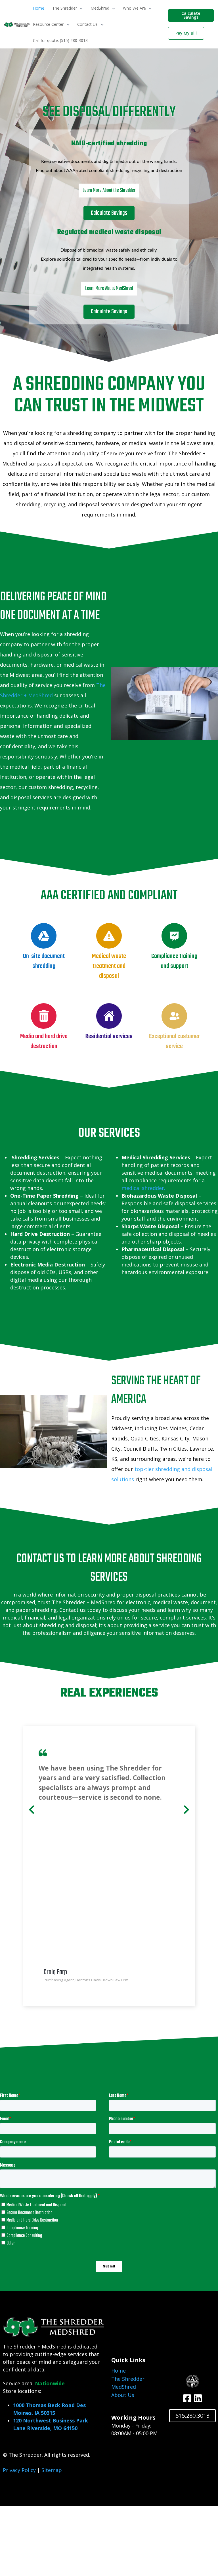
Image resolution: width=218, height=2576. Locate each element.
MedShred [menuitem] (124, 2387)
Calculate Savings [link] (191, 15)
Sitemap (52, 2470)
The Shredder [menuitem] (128, 2379)
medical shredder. (143, 1188)
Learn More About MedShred (109, 289)
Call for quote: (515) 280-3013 (60, 40)
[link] (17, 24)
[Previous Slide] (32, 1808)
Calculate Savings (109, 213)
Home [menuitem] (119, 2371)
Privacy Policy (19, 2470)
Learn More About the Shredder (109, 191)
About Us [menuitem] (123, 2395)
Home (39, 8)
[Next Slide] (186, 1808)
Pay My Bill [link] (186, 33)
